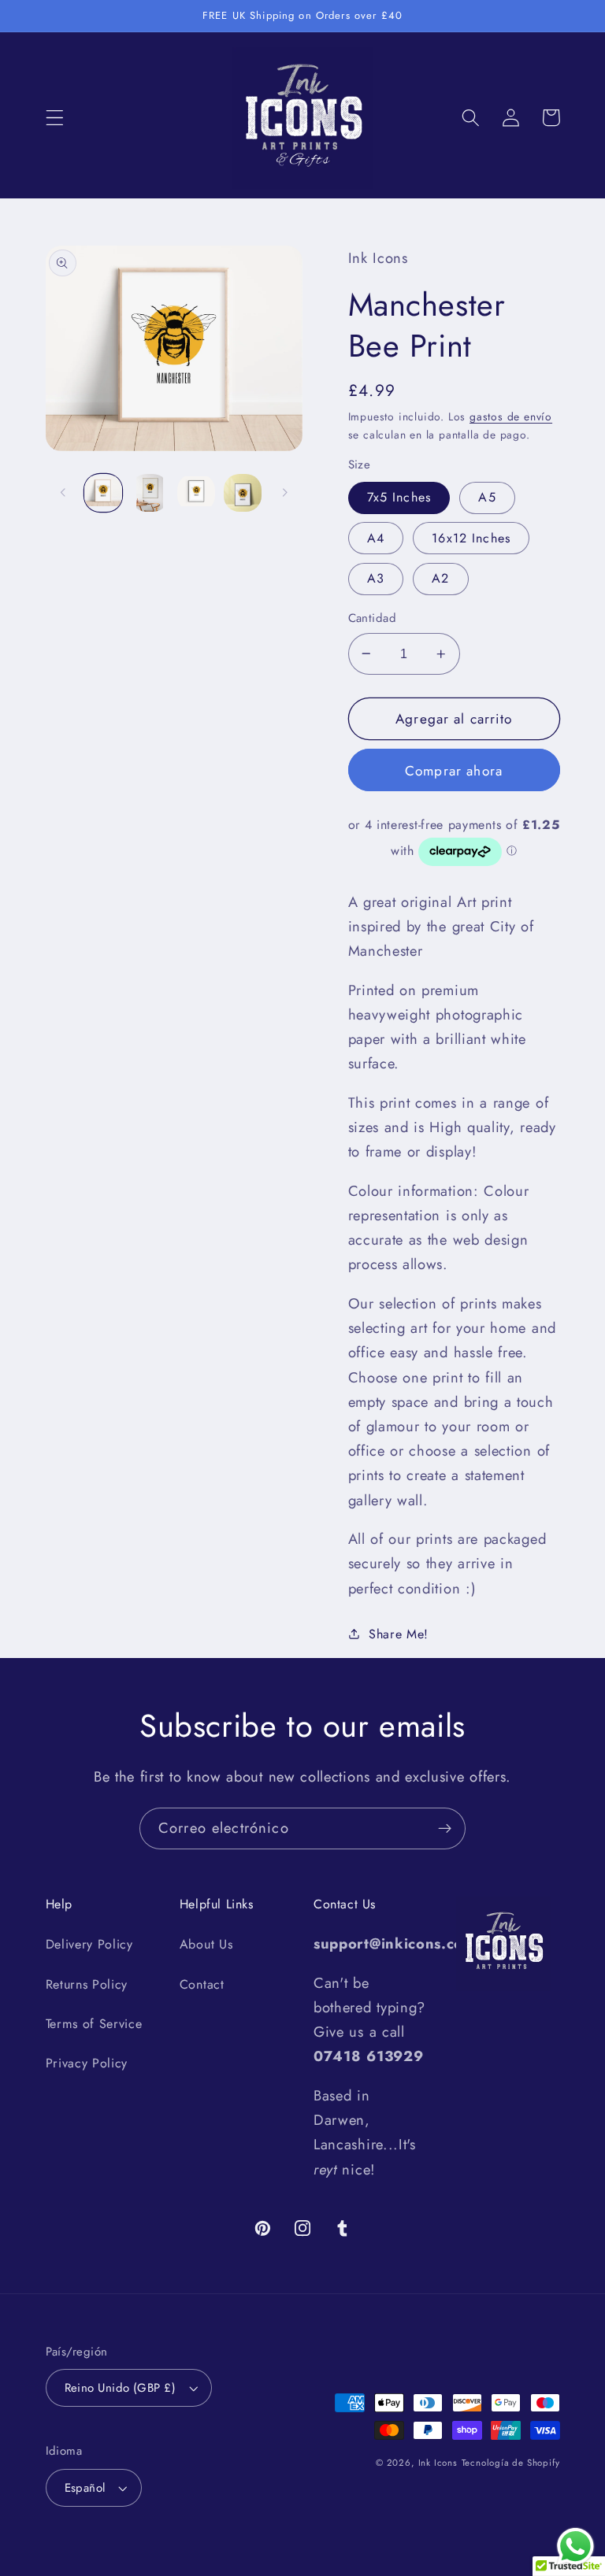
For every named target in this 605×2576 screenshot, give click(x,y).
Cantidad (373, 618)
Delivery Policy (89, 1944)
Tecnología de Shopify (511, 2463)
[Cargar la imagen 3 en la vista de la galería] (196, 493)
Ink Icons (438, 2463)
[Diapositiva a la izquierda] (63, 493)
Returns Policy (87, 1984)
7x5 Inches (399, 497)
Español (85, 2488)
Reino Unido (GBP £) (121, 2388)
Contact (202, 1984)
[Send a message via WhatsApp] (575, 2546)
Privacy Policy (87, 2063)
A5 (487, 497)
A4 (376, 538)
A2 (440, 578)
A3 (376, 578)
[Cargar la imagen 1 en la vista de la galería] (103, 493)
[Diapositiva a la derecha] (285, 493)
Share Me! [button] (399, 1634)
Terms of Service (94, 2024)
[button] (55, 118)
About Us (206, 1944)
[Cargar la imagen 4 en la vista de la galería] (243, 493)
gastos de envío (511, 416)
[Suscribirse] (445, 1829)
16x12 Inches (471, 538)
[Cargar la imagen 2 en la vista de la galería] (150, 493)
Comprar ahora (454, 771)
